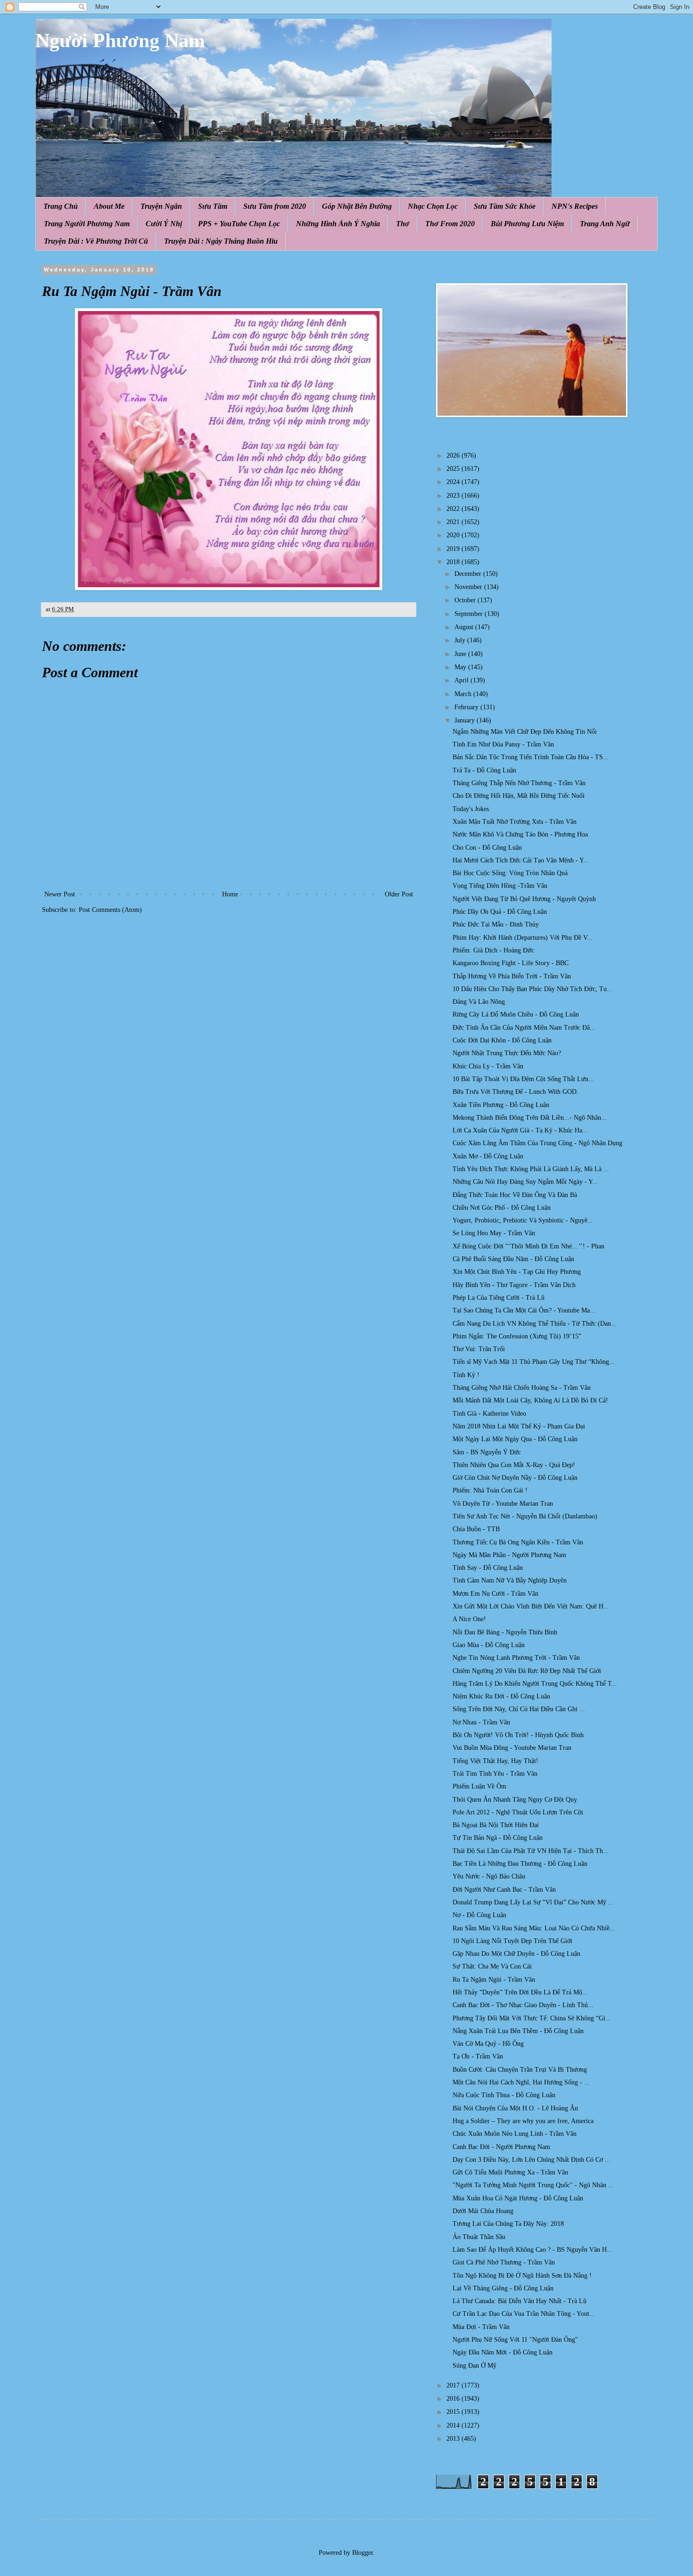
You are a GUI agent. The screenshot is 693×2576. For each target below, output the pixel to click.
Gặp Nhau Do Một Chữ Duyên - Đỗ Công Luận (516, 1954)
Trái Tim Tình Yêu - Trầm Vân (495, 1774)
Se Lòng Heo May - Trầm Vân (494, 1233)
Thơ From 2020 (450, 224)
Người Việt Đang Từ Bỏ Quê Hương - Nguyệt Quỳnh (524, 899)
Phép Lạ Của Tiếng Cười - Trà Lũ (499, 1298)
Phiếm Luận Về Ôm (479, 1786)
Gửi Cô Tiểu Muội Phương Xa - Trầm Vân (510, 2172)
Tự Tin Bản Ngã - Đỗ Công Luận (498, 1838)
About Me (109, 206)
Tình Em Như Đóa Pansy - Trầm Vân (503, 744)
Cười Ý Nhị (164, 224)
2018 (454, 562)
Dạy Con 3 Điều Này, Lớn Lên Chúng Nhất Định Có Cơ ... (532, 2160)
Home (230, 894)
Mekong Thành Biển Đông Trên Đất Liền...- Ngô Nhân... (530, 1118)
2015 (454, 2412)
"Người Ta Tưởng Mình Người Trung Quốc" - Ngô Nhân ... (533, 2185)
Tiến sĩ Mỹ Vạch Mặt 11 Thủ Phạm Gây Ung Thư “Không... (534, 1362)
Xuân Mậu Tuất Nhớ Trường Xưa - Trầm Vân (515, 822)
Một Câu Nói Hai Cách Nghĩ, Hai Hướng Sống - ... (521, 2082)
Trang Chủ (61, 206)
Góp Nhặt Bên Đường (357, 206)
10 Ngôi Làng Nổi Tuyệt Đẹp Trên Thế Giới (512, 1941)
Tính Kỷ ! (466, 1375)
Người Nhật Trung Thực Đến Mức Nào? (507, 1053)
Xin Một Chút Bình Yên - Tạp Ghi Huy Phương (517, 1272)
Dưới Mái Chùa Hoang (483, 2211)
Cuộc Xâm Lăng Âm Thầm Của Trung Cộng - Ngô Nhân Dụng (537, 1143)
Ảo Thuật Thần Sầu (479, 2237)
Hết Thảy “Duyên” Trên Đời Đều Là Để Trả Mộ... (520, 1992)
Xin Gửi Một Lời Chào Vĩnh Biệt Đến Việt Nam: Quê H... (531, 1606)
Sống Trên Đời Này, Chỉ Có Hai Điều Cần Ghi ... (519, 1709)
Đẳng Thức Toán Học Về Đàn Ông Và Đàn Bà (515, 1195)
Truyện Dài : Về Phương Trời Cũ (96, 241)
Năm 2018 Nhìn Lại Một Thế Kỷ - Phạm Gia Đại (519, 1426)
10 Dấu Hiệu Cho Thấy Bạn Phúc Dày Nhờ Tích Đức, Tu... (532, 989)
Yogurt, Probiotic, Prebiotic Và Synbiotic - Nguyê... (523, 1220)
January (466, 720)
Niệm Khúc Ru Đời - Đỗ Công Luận (501, 1696)
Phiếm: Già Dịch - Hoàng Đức (493, 950)
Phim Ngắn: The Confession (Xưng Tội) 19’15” (517, 1336)
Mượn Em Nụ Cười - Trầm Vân (495, 1594)
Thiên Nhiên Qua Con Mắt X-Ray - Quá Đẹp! (514, 1465)
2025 (454, 469)
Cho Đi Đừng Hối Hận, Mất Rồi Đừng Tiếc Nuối (519, 796)
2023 (454, 496)
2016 (454, 2399)
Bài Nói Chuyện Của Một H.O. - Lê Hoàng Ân (515, 2108)
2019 (454, 549)
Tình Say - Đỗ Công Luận (488, 1568)
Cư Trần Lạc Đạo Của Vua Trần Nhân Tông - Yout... (524, 2314)
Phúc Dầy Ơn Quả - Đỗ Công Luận (500, 912)
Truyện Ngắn (161, 206)
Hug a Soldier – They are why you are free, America (523, 2121)
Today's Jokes (471, 809)
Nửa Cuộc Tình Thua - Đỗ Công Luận (504, 2095)
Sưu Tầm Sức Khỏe (505, 206)
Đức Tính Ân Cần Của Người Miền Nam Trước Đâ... (524, 1028)
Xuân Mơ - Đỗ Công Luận (488, 1156)
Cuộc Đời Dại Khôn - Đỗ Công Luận (502, 1040)
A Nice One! (469, 1619)
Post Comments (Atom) (110, 910)
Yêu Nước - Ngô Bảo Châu (489, 1876)
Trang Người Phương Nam (87, 224)
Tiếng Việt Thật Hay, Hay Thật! (495, 1761)
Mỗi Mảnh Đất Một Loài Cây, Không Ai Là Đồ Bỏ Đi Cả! (530, 1400)
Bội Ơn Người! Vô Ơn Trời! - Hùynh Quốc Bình (518, 1735)
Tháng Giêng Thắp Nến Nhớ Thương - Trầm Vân (519, 783)
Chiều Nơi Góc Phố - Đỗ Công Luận (502, 1208)
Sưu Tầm (213, 206)
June (461, 654)
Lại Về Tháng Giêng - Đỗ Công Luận (503, 2288)
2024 (454, 482)
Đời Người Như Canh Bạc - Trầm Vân (504, 1890)
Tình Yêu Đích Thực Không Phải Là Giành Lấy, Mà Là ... (531, 1169)
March (464, 694)
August (465, 627)
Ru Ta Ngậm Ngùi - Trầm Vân (494, 1980)
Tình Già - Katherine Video (489, 1414)
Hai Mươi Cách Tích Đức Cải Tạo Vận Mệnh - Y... (521, 860)
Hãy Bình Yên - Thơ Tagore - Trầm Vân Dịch (514, 1285)
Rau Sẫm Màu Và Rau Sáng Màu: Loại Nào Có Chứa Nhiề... (534, 1928)
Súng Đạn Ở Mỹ (474, 2366)
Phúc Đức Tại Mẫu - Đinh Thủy (496, 924)
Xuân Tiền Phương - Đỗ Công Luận (501, 1105)
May (461, 667)
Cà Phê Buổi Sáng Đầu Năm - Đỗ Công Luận (513, 1259)
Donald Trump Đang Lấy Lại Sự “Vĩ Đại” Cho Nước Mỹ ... (533, 1902)
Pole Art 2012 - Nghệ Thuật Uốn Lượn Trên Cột (518, 1812)
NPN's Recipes (575, 206)
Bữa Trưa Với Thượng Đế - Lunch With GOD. (516, 1092)
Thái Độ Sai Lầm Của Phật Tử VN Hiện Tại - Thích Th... (531, 1851)
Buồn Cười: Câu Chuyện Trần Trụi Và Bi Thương (520, 2070)
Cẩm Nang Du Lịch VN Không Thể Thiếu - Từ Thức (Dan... (535, 1324)
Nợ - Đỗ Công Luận (479, 1915)
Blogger (363, 2553)
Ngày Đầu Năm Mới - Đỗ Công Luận (503, 2352)
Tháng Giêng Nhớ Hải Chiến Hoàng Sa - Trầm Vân (522, 1388)
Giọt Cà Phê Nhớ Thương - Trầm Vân (504, 2262)
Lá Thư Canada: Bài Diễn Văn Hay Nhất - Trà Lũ (520, 2301)
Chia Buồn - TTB (476, 1529)
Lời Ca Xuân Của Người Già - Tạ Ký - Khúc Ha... (520, 1130)
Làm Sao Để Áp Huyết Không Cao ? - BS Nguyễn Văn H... (532, 2250)
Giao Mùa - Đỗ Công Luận (489, 1645)
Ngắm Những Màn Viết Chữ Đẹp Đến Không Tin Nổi (525, 732)
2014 (454, 2425)
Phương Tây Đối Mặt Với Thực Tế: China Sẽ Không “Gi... (532, 2018)
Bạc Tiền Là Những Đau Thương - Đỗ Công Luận (520, 1864)
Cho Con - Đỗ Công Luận (487, 848)
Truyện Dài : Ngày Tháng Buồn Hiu (221, 241)
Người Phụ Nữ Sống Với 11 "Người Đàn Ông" (515, 2340)
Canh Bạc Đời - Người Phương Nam (501, 2147)
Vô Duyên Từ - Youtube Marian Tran (503, 1504)
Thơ (403, 224)
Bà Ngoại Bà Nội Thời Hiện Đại (496, 1825)
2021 (454, 522)
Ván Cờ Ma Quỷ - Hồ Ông (488, 2044)
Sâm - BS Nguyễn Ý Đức (487, 1452)
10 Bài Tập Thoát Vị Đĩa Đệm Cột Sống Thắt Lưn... (523, 1079)
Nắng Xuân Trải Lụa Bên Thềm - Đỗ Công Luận (518, 2031)
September (470, 614)
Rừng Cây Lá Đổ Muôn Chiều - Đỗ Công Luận (516, 1014)
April (462, 680)
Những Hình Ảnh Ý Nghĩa (338, 224)
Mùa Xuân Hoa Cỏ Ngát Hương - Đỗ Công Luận (518, 2198)
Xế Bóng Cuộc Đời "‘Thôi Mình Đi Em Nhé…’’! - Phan (528, 1246)
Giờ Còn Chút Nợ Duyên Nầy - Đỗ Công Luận (515, 1478)
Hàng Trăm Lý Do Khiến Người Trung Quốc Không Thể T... (535, 1684)
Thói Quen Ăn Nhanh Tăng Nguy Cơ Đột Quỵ (515, 1800)
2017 (454, 2385)
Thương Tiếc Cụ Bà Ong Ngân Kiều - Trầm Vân (518, 1542)
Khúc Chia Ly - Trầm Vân (488, 1066)
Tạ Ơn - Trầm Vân (478, 2056)
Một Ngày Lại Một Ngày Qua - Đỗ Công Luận (515, 1439)
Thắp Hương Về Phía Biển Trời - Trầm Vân (512, 976)
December (469, 574)
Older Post (399, 894)
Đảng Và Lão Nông (479, 1002)
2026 (454, 455)
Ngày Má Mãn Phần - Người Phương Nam (509, 1555)
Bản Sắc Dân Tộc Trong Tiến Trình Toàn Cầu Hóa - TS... (531, 757)
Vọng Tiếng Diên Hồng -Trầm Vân (500, 886)
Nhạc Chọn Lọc (433, 206)
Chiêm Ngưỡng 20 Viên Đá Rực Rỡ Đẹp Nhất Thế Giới (527, 1671)
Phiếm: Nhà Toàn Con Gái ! (490, 1490)
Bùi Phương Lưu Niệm (527, 224)
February (467, 707)
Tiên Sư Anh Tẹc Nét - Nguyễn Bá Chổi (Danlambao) (525, 1516)
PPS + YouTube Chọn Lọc (239, 224)
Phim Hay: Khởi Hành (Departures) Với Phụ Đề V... (523, 938)
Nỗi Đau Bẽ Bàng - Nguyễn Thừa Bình (505, 1632)
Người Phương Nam (120, 41)
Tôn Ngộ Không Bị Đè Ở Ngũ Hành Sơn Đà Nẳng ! (522, 2276)
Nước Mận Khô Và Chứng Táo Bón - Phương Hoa (520, 834)
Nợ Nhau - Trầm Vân (481, 1722)
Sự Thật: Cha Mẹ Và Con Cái (492, 1966)
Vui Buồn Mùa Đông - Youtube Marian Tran (512, 1748)
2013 (454, 2439)
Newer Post (60, 894)
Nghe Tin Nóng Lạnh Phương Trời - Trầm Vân (516, 1658)
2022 (454, 509)
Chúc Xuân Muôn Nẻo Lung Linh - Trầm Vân (515, 2134)
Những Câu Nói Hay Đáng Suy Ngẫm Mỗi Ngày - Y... (525, 1182)
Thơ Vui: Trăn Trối (479, 1349)
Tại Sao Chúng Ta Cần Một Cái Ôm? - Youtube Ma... (524, 1310)
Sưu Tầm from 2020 (275, 206)
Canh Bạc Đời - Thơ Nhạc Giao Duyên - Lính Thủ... (523, 2005)
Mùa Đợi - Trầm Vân (481, 2327)
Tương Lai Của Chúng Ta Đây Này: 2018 (508, 2224)
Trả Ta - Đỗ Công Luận (484, 770)
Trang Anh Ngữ (605, 224)
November (469, 587)
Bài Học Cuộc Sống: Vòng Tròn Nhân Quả (510, 873)
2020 (454, 535)
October (466, 600)
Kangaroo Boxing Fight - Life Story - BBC (511, 963)
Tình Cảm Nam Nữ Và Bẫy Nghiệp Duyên (510, 1580)
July (461, 640)
